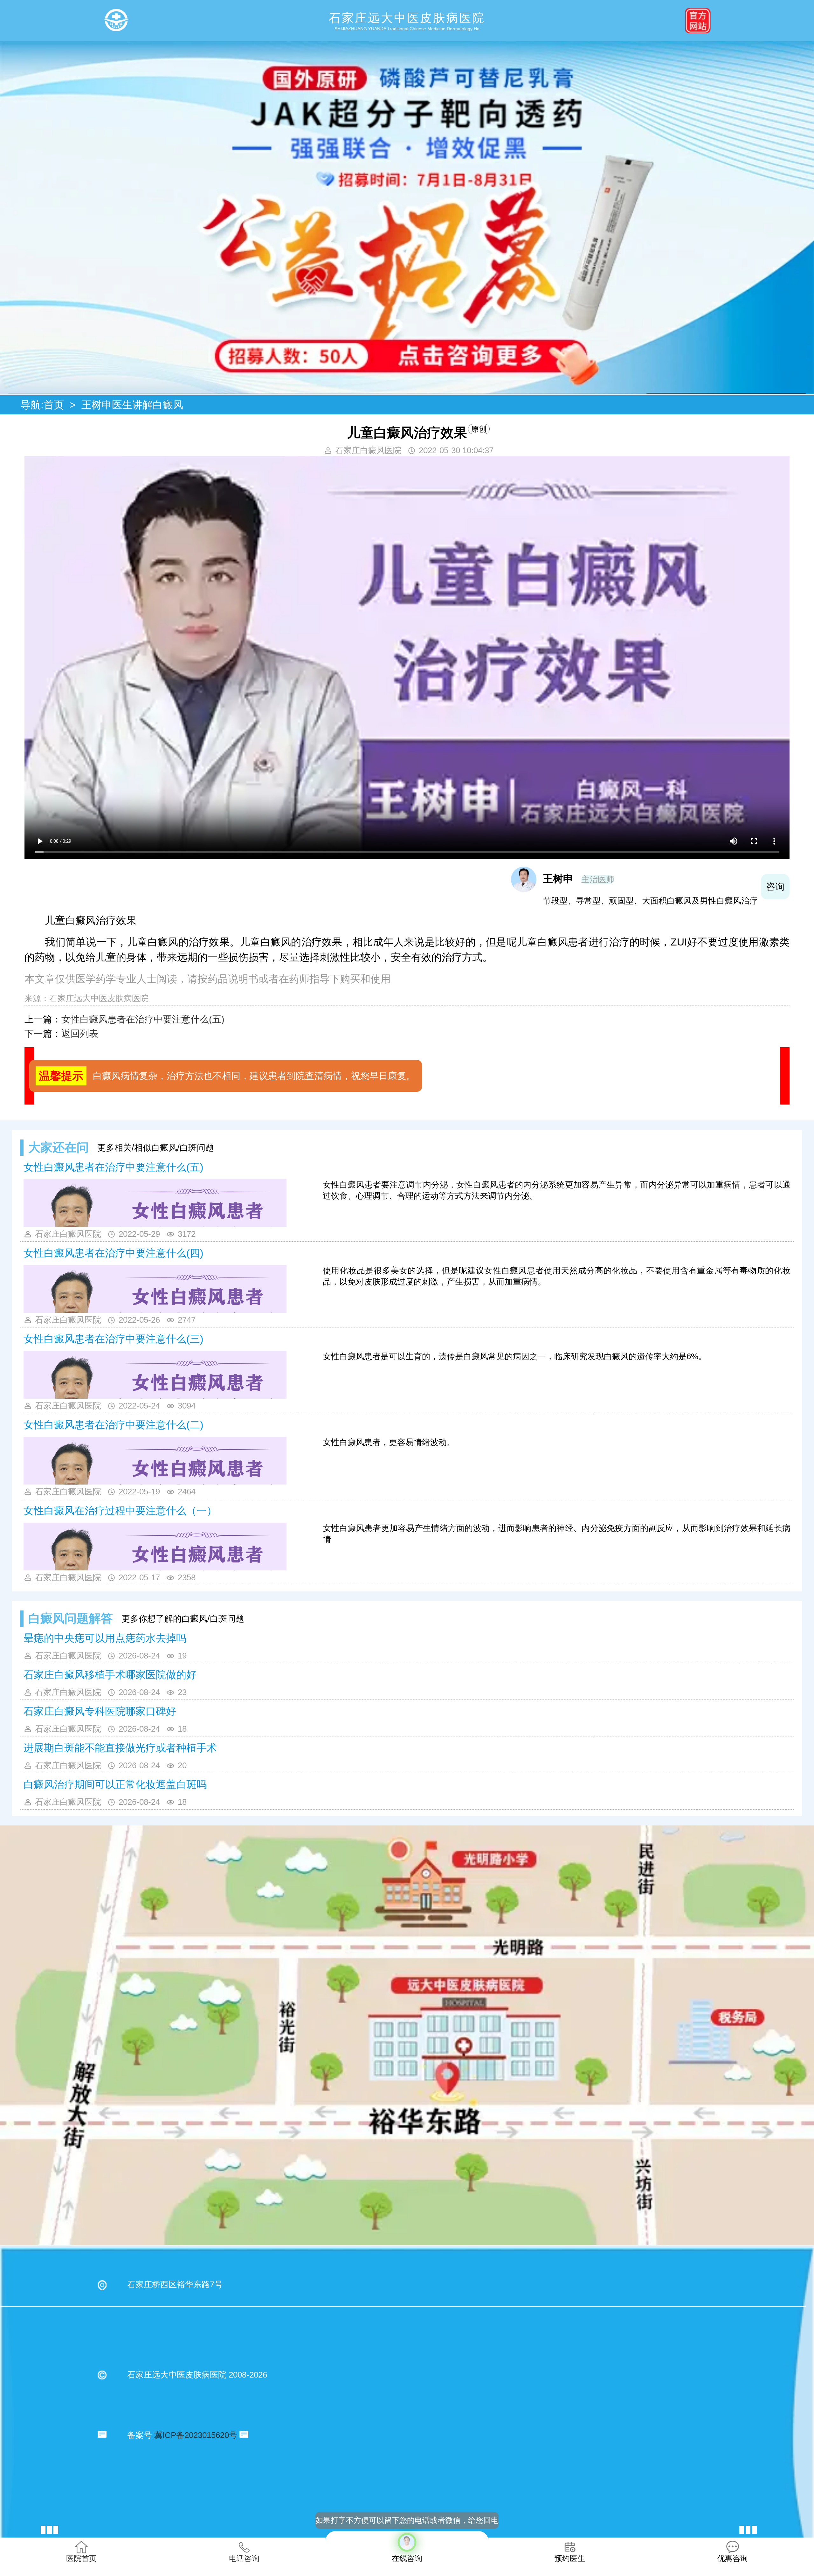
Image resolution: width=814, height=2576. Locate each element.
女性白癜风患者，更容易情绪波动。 (389, 1442)
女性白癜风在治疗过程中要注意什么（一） (120, 1511)
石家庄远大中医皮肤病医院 (99, 998)
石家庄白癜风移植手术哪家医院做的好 (110, 1675)
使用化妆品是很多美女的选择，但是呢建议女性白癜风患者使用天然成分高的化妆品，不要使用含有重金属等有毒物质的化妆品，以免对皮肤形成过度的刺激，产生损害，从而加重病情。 (557, 1276)
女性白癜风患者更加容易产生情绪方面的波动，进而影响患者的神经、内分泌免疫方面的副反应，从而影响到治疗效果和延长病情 (557, 1534)
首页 (54, 405)
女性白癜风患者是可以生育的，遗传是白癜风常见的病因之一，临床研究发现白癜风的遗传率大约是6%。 (515, 1356)
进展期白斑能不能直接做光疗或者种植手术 (120, 1748)
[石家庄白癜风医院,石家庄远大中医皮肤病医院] (116, 21)
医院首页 (81, 2558)
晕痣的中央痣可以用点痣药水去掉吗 (105, 1638)
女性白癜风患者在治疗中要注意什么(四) (114, 1253)
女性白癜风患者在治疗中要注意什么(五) (143, 1019)
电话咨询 (244, 2558)
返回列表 (80, 1034)
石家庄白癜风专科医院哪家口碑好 (100, 1711)
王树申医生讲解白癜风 (132, 405)
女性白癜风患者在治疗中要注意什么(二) (114, 1425)
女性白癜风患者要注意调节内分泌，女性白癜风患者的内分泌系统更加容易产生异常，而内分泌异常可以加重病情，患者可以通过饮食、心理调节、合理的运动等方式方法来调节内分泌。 (557, 1190)
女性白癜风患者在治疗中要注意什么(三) (114, 1339)
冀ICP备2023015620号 (196, 2435)
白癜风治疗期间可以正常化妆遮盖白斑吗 (115, 1784)
